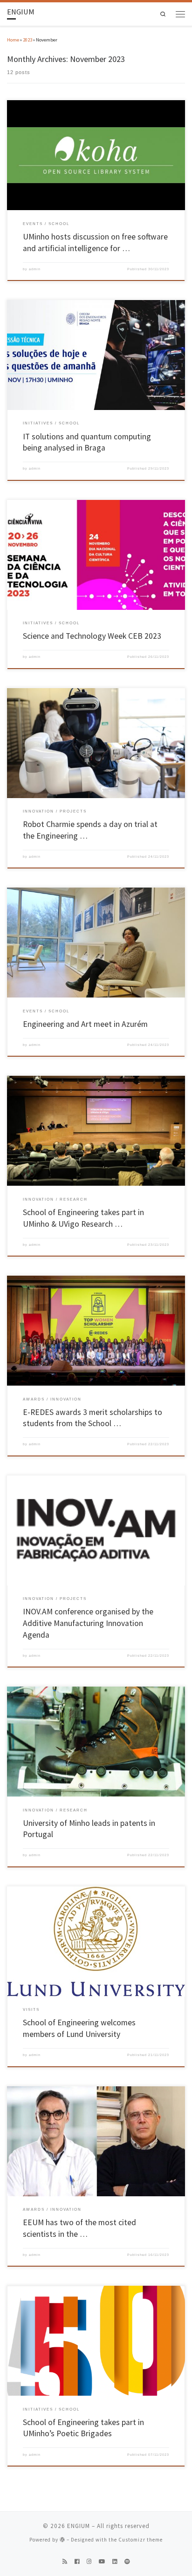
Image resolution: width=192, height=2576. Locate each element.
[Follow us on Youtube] (102, 2562)
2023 (27, 40)
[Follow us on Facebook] (77, 2562)
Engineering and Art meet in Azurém (85, 1024)
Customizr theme (141, 2540)
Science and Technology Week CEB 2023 (92, 636)
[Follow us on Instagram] (89, 2562)
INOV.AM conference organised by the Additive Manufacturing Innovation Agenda (88, 1623)
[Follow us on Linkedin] (115, 2562)
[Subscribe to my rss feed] (65, 2562)
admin (35, 269)
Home (13, 40)
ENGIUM (79, 2526)
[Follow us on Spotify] (127, 2562)
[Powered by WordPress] (62, 2539)
